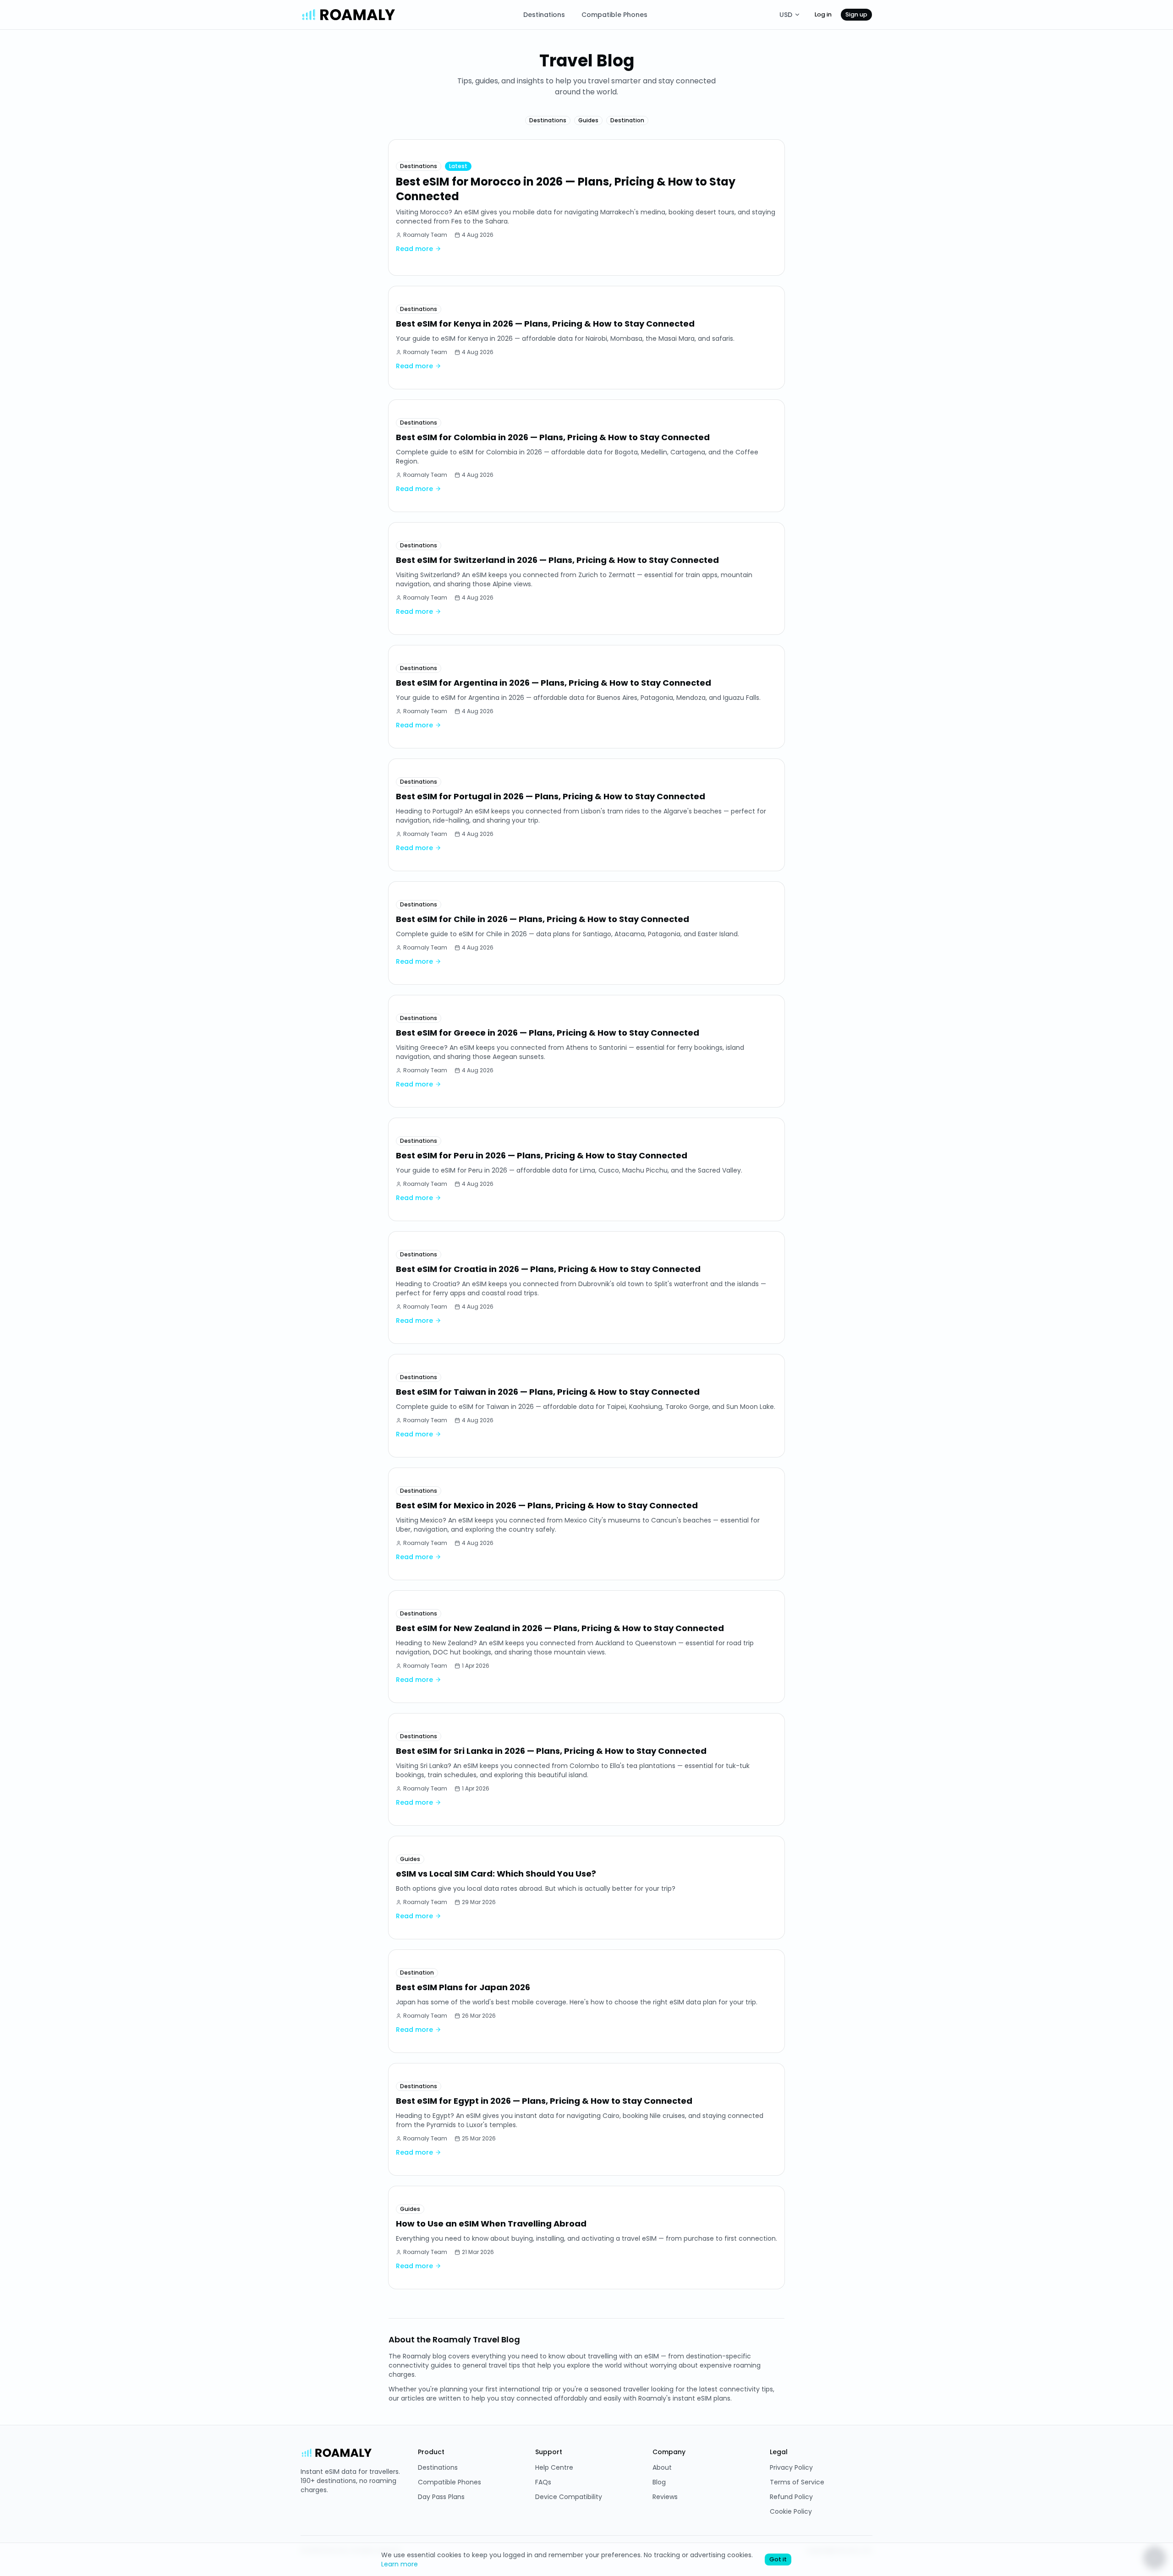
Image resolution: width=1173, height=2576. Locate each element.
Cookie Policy (791, 2511)
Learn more (400, 2564)
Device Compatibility (569, 2497)
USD (786, 15)
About (662, 2467)
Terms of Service (797, 2482)
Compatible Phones (614, 15)
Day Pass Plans (441, 2497)
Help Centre (554, 2467)
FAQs (543, 2482)
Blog (659, 2482)
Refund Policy (791, 2497)
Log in (823, 14)
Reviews (665, 2497)
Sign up (856, 14)
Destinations (544, 15)
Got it (778, 2559)
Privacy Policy (791, 2467)
